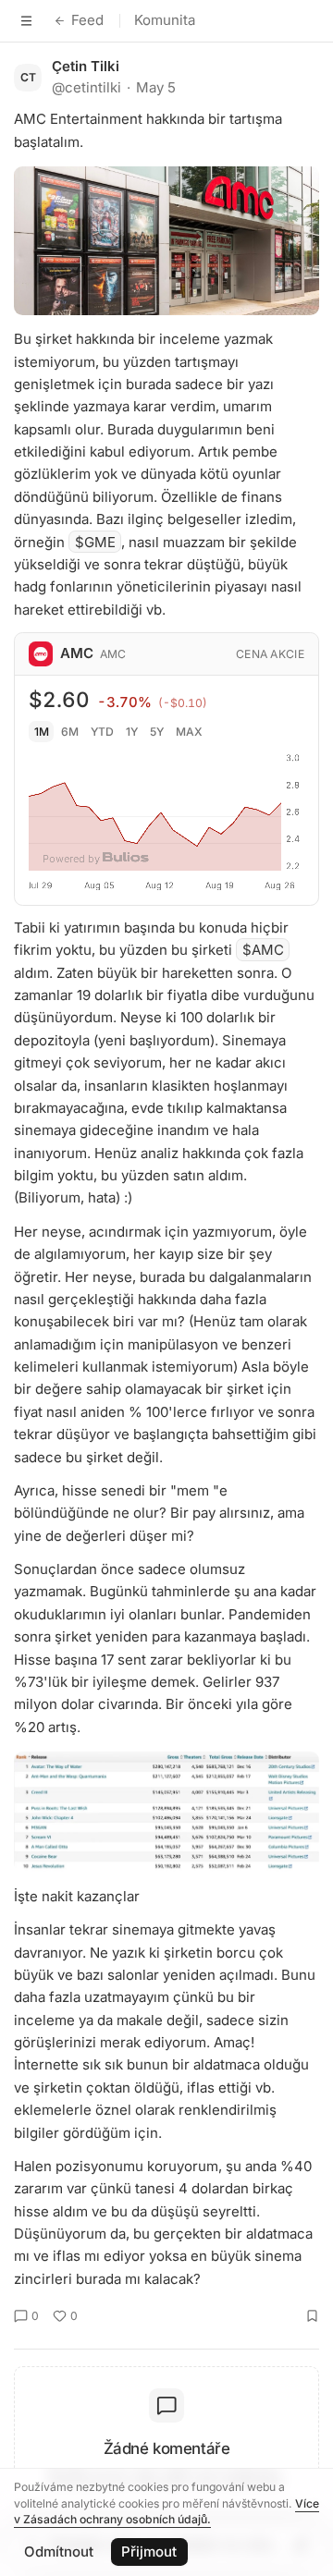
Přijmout (149, 2552)
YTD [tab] (102, 732)
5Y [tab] (157, 732)
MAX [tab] (189, 732)
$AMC (263, 950)
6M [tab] (70, 732)
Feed (87, 20)
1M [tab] (42, 732)
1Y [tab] (132, 732)
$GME (95, 542)
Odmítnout (59, 2552)
